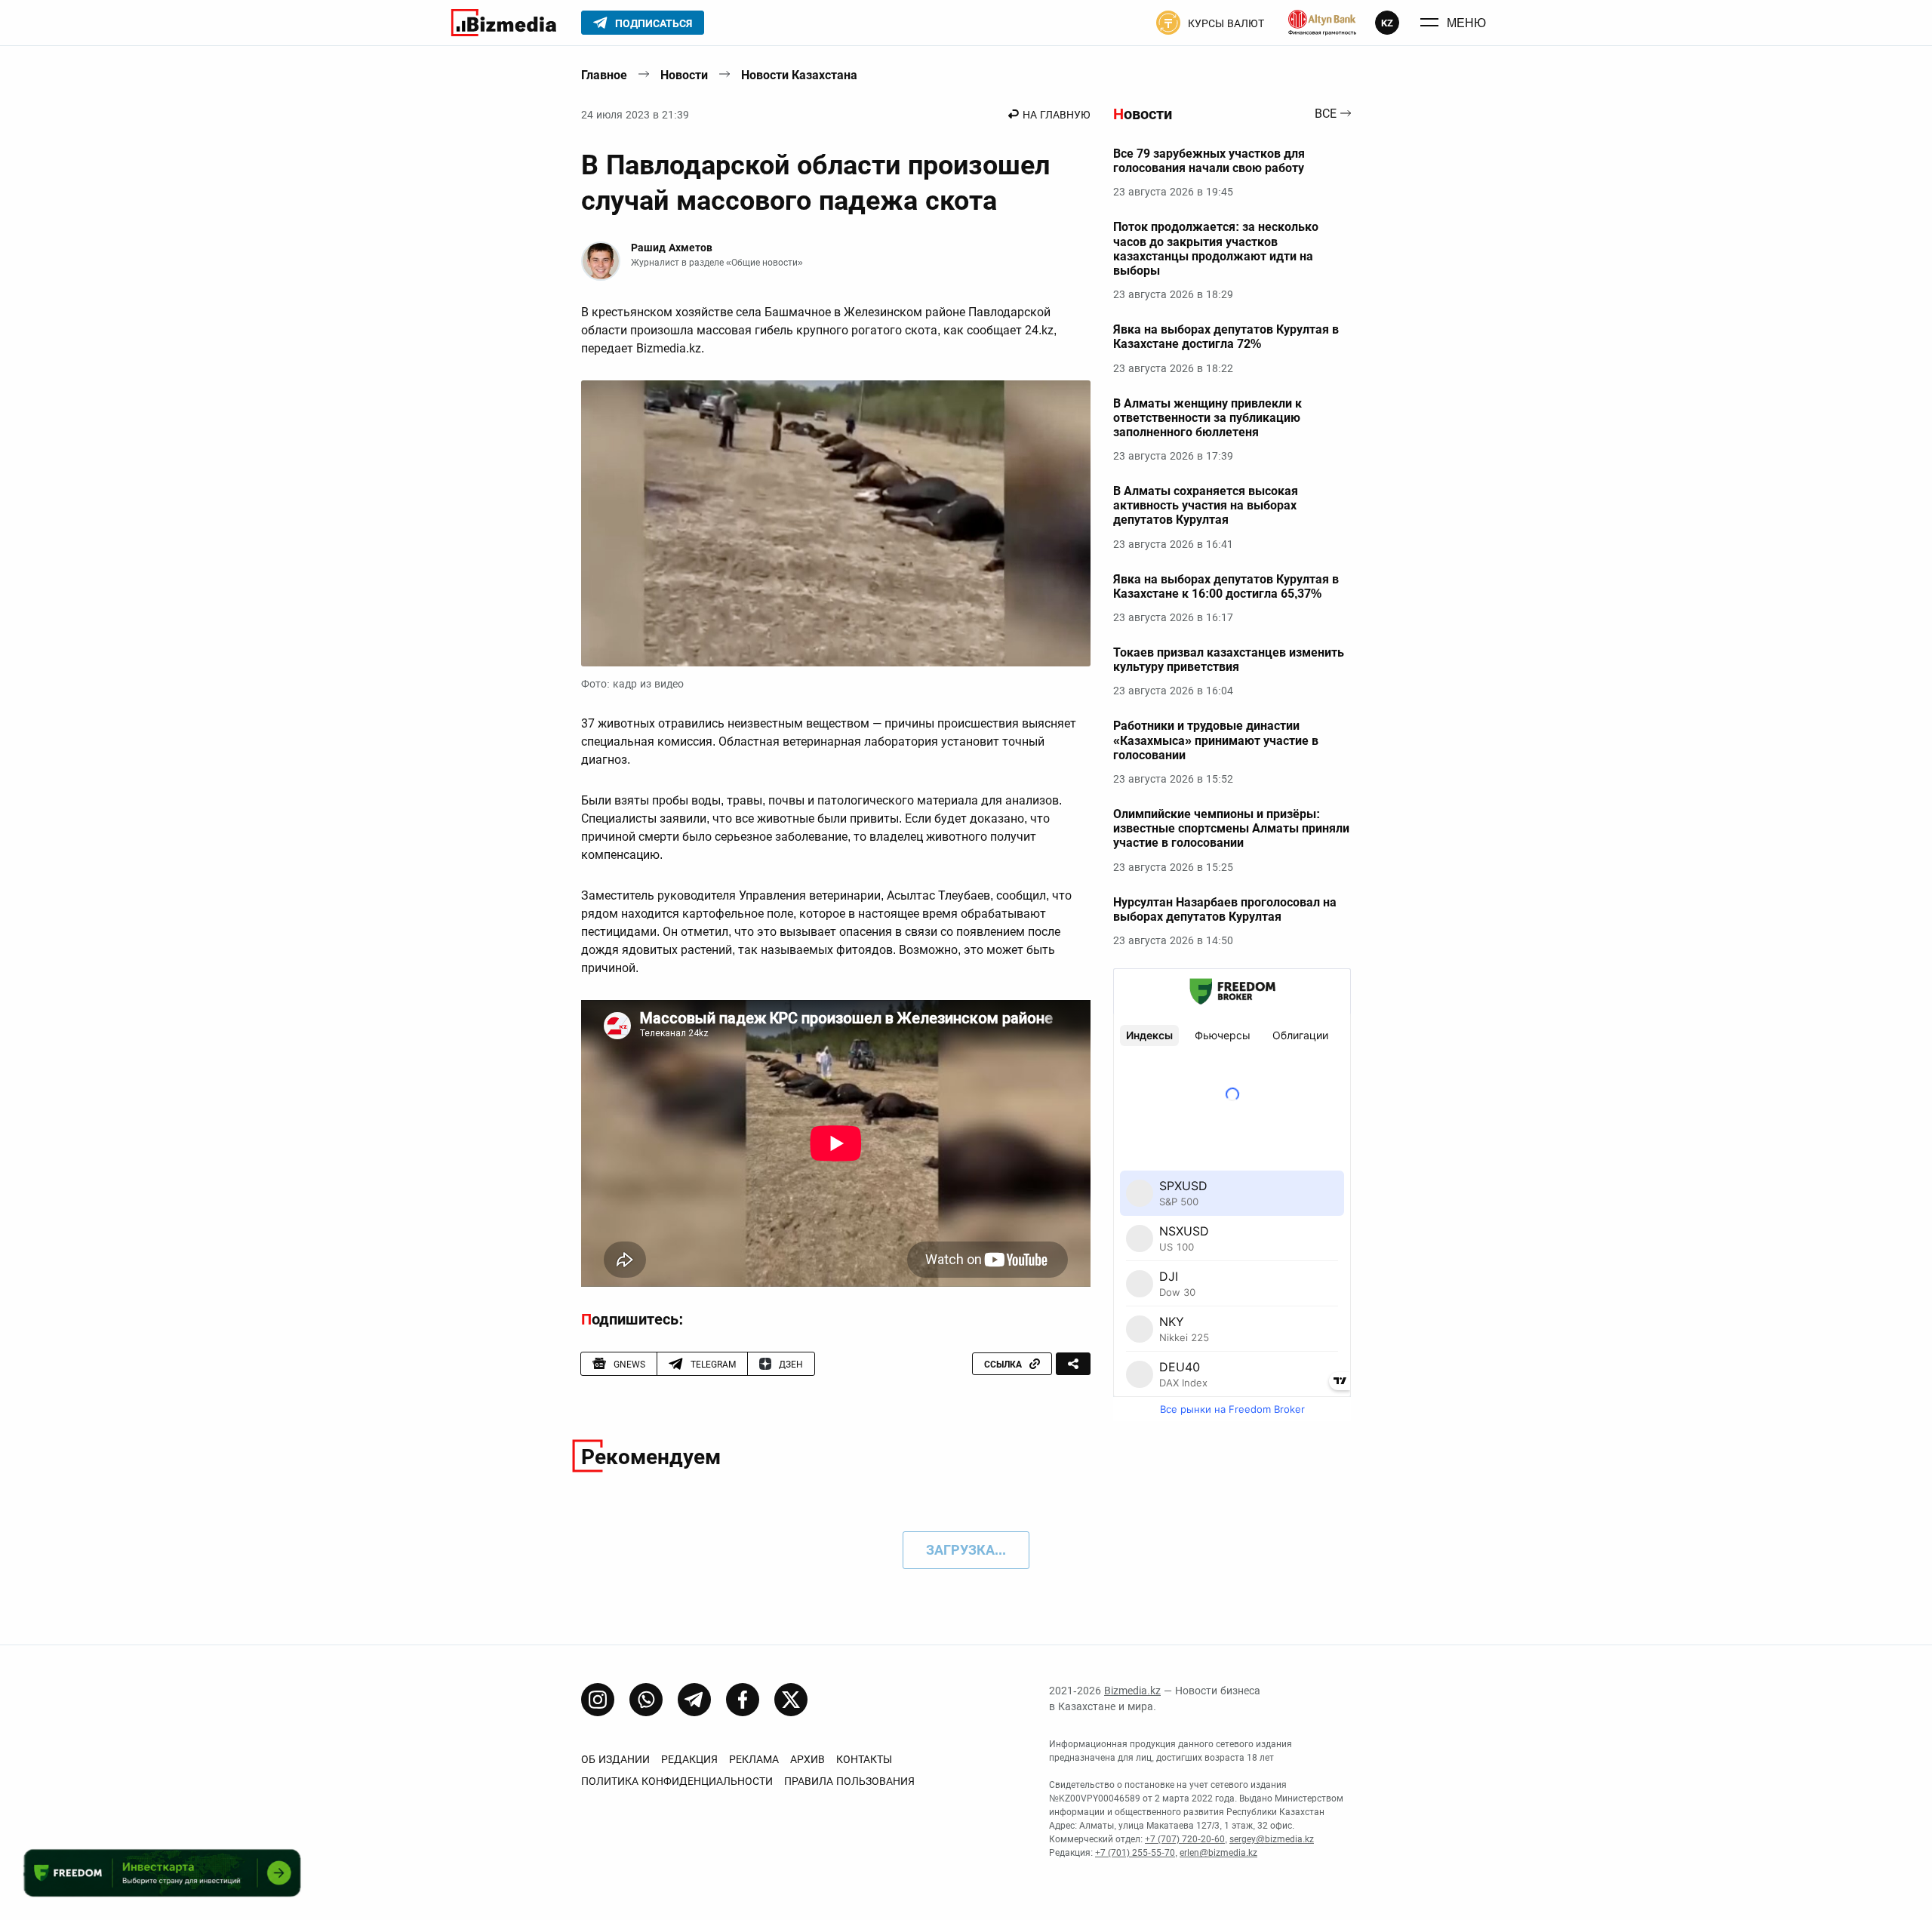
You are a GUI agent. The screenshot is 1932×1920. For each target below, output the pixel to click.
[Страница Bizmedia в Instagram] (598, 1700)
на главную (1057, 115)
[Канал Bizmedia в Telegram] (694, 1700)
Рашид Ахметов (672, 248)
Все (1326, 114)
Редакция (689, 1759)
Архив (808, 1759)
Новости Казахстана (799, 75)
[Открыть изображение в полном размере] (836, 524)
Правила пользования (849, 1781)
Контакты (864, 1759)
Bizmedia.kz (1132, 1691)
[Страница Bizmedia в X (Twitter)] (791, 1700)
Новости (684, 75)
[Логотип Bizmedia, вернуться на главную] (504, 23)
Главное (604, 75)
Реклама (754, 1759)
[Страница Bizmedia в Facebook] (743, 1700)
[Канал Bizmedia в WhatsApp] (646, 1700)
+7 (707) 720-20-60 (1185, 1839)
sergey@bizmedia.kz (1272, 1839)
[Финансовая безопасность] (1322, 23)
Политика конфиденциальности (677, 1781)
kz (1387, 23)
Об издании (615, 1759)
